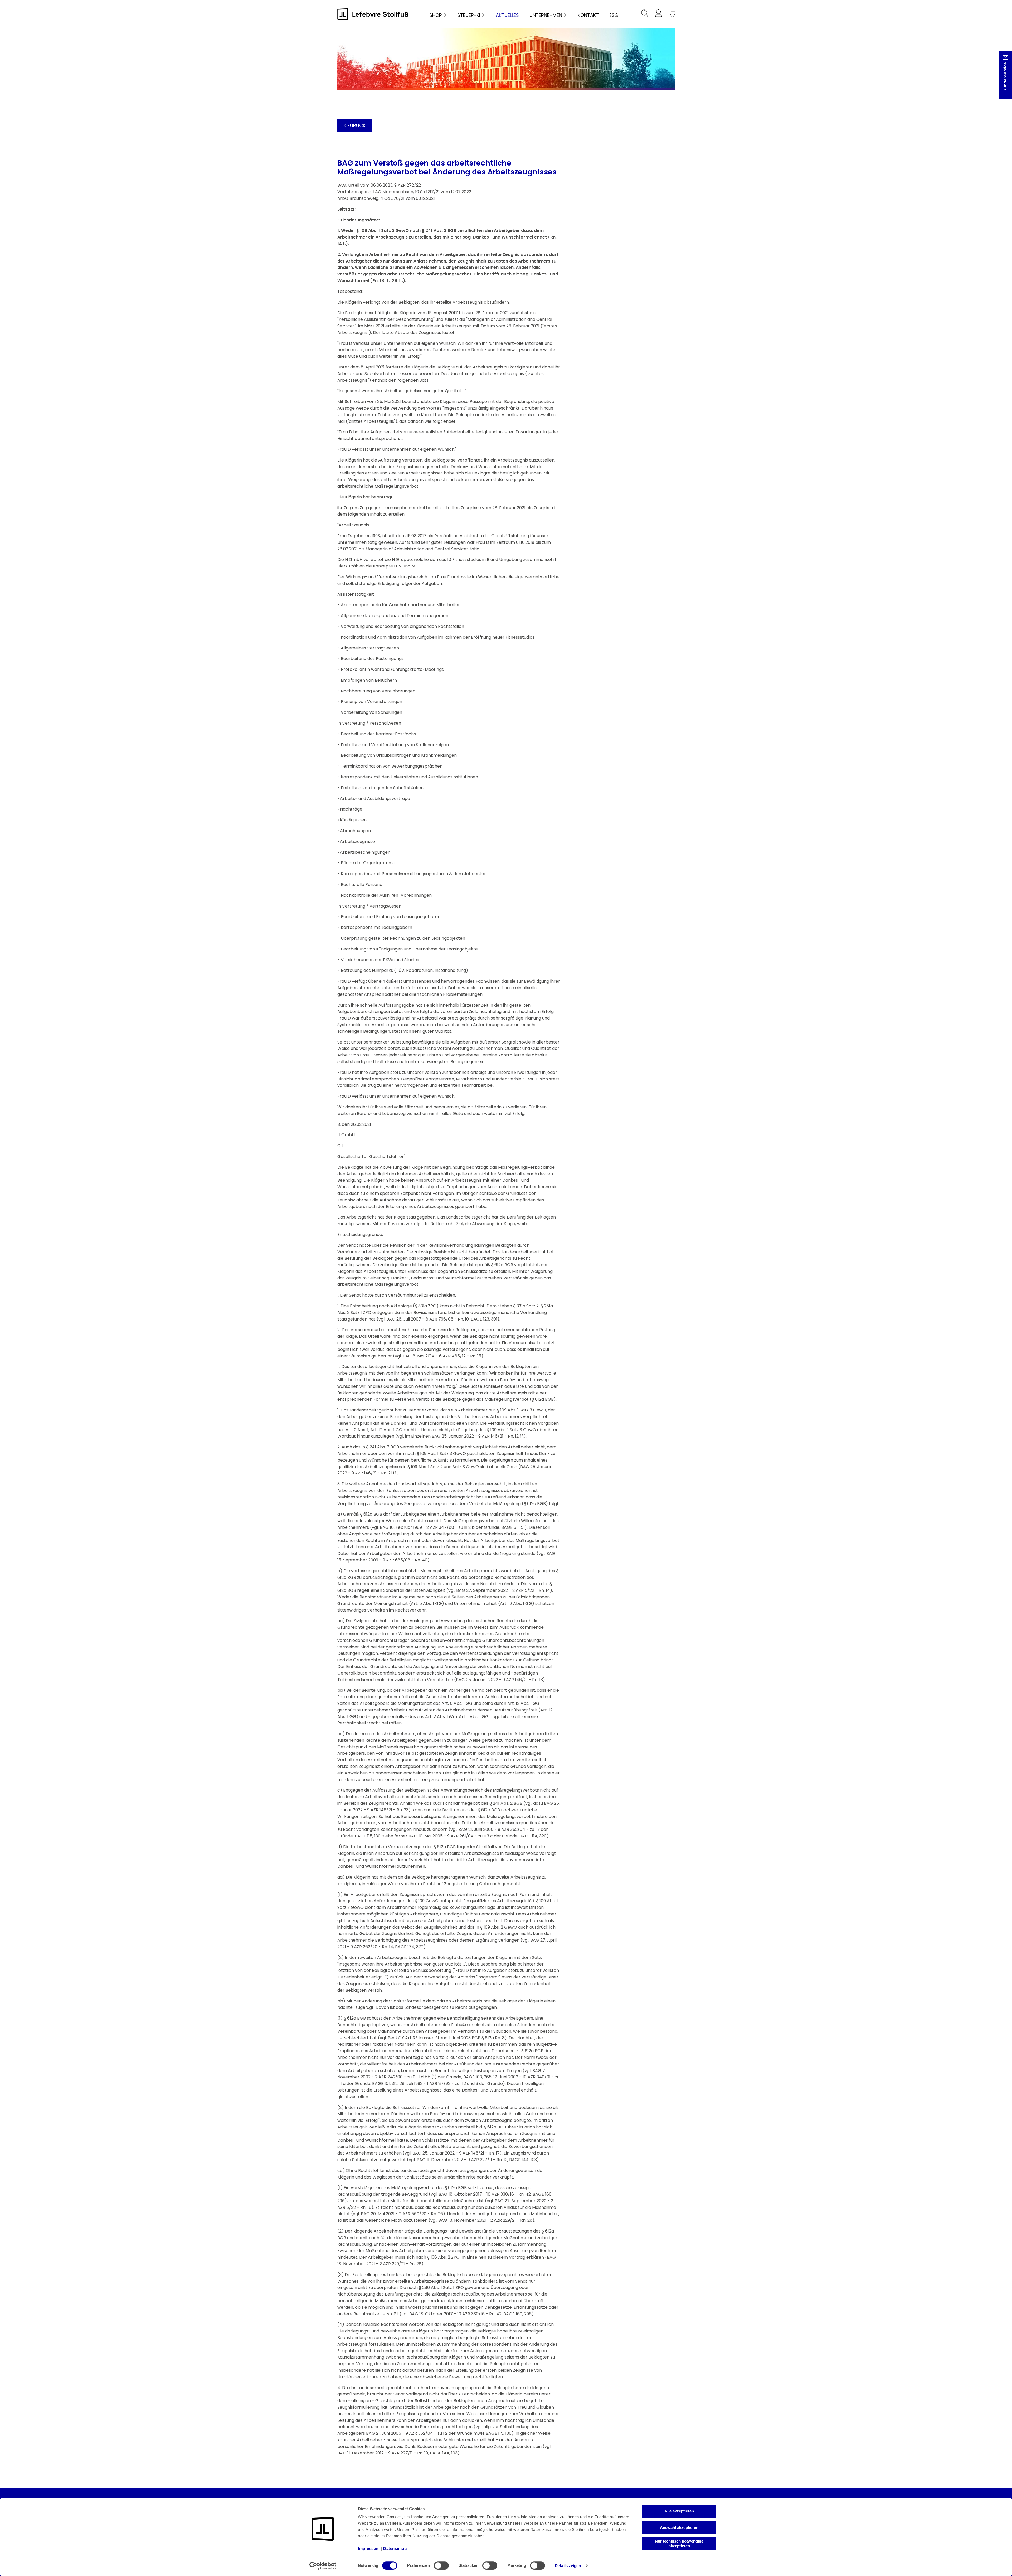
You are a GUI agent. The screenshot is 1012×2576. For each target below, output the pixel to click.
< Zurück (354, 125)
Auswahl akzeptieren (679, 2527)
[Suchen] (645, 14)
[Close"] (1001, 79)
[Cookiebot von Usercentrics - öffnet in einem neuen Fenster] (323, 2566)
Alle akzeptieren (679, 2511)
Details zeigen (568, 2566)
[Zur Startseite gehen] (373, 14)
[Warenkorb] (671, 14)
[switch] (441, 2565)
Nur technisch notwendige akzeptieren (679, 2543)
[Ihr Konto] (658, 14)
